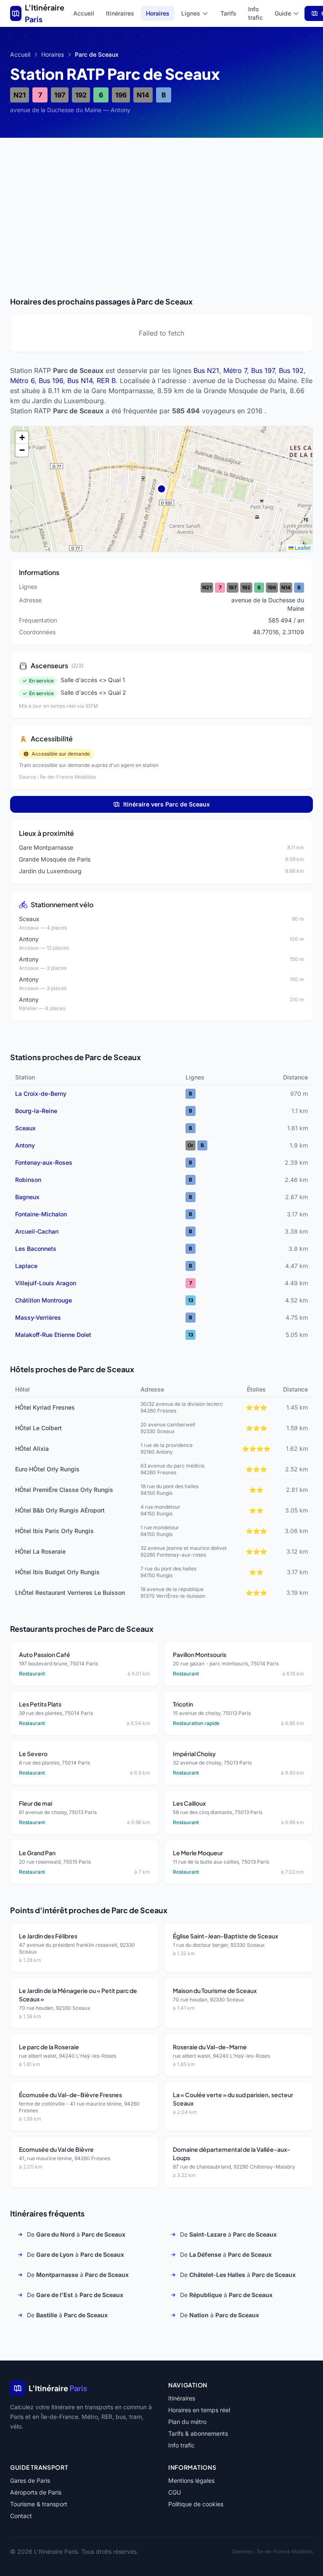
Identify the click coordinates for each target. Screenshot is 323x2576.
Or (191, 1145)
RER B (106, 381)
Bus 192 (291, 370)
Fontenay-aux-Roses (44, 1162)
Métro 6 (22, 381)
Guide (283, 13)
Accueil (84, 13)
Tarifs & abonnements (198, 2433)
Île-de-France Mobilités (285, 2551)
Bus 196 (51, 381)
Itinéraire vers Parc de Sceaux (167, 804)
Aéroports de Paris (36, 2492)
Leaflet (302, 547)
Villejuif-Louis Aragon (46, 1283)
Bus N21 (206, 370)
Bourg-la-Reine (36, 1111)
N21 (20, 95)
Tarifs (228, 13)
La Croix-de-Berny (41, 1094)
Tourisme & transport (39, 2504)
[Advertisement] (161, 207)
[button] (22, 438)
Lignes (191, 13)
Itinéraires (120, 13)
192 (81, 95)
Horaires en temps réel (199, 2410)
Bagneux (27, 1197)
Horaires (158, 13)
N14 (143, 95)
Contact (21, 2516)
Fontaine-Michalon (41, 1214)
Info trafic (255, 13)
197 (60, 95)
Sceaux (25, 1128)
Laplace (26, 1266)
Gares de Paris (30, 2480)
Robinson (28, 1180)
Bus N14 (80, 381)
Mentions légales (191, 2480)
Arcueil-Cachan (37, 1231)
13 (191, 1300)
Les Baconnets (36, 1249)
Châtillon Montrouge (44, 1300)
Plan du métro (187, 2422)
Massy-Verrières (38, 1317)
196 (121, 95)
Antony (25, 1145)
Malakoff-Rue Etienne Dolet (53, 1335)
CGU (175, 2492)
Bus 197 (263, 370)
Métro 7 (235, 370)
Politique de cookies (196, 2504)
